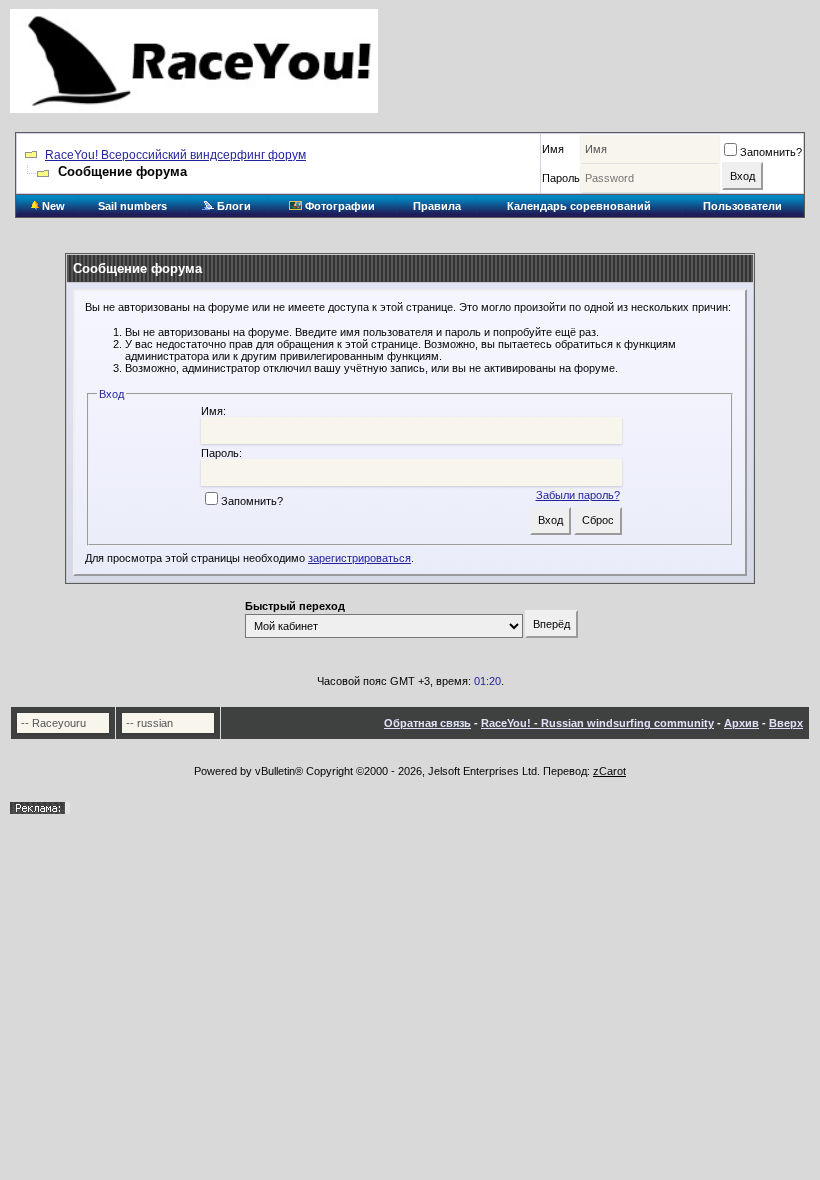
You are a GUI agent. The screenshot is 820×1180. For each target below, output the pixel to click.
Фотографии (338, 206)
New (52, 206)
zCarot (609, 771)
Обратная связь (427, 723)
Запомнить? (771, 152)
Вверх (786, 723)
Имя (553, 149)
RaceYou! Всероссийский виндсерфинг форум (175, 155)
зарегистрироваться (359, 558)
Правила (437, 206)
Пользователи (742, 206)
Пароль (561, 178)
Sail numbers (132, 206)
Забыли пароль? (578, 495)
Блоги (232, 206)
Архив (741, 723)
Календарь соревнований (579, 206)
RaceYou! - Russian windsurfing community (597, 723)
